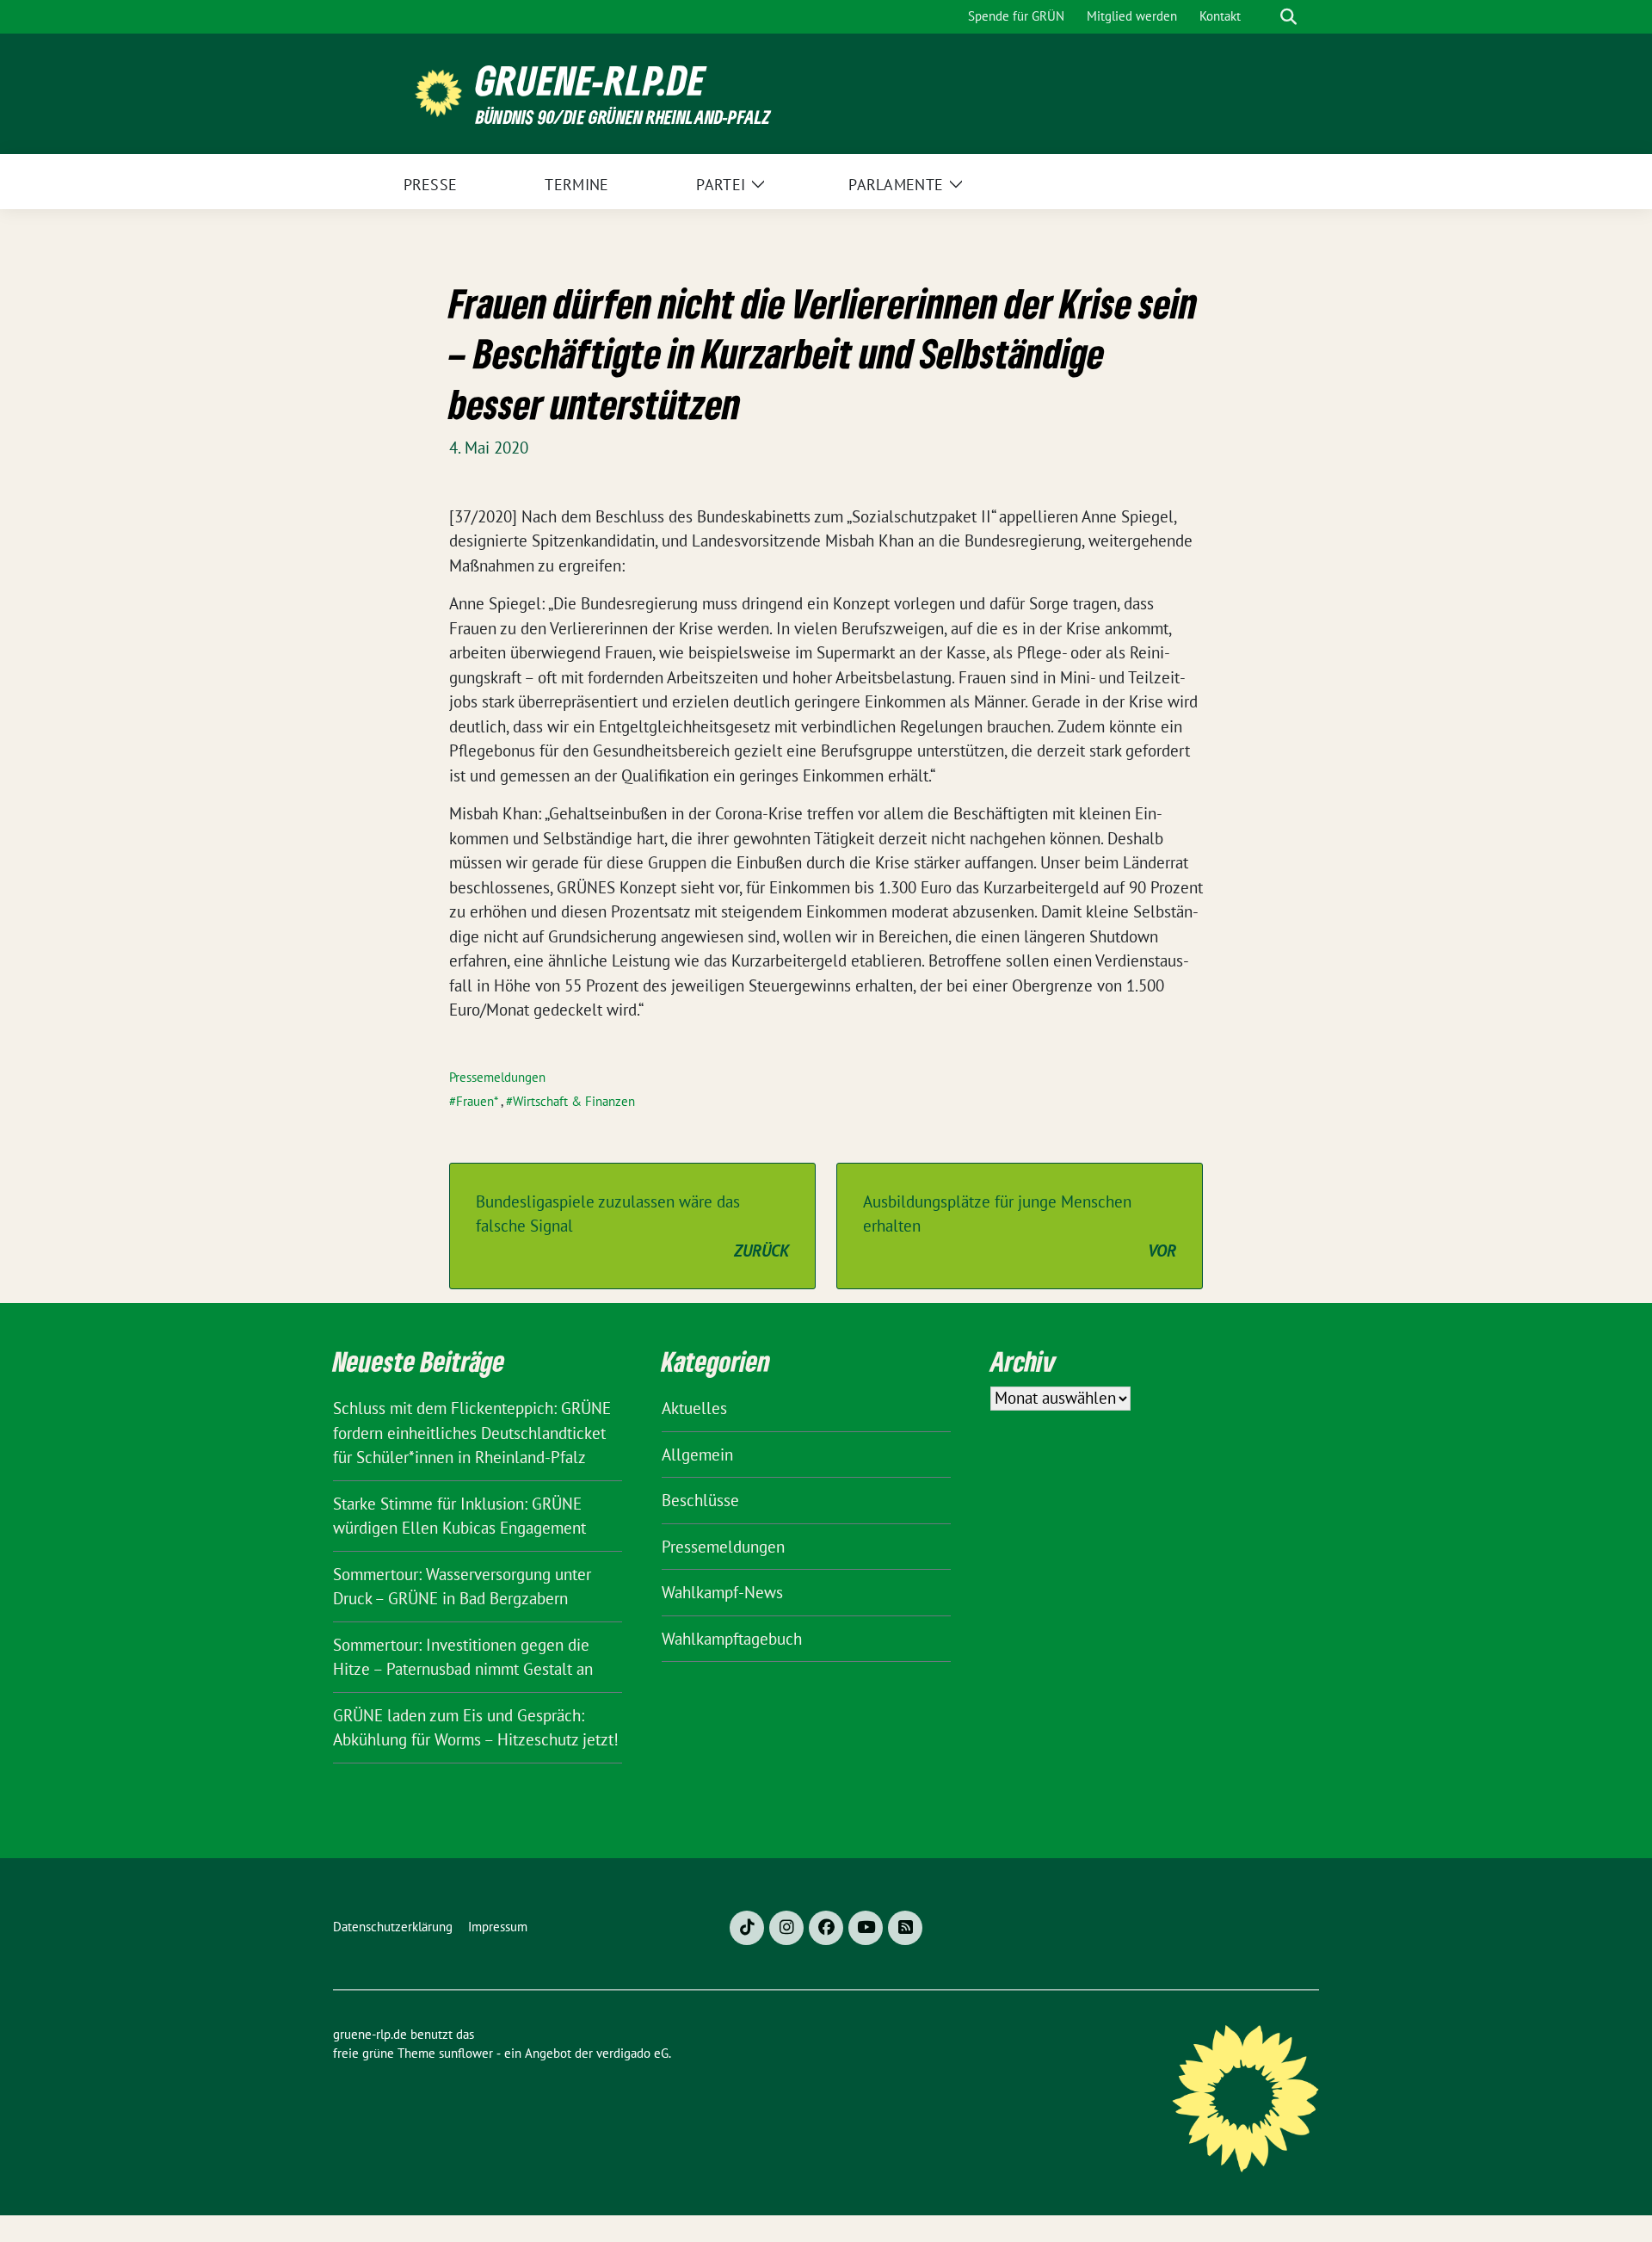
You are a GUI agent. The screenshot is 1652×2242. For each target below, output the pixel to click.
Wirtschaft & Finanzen (574, 1101)
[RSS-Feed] (905, 1928)
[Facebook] (826, 1928)
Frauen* (477, 1101)
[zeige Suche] (1288, 17)
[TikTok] (747, 1928)
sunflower (466, 2053)
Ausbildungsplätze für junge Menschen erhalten (1020, 1226)
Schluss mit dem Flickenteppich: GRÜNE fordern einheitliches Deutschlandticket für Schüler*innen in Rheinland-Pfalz (472, 1433)
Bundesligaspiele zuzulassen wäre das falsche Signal (632, 1226)
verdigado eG (632, 2053)
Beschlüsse (700, 1500)
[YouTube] (866, 1928)
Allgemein (697, 1455)
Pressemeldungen (497, 1077)
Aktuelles (694, 1408)
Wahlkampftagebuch (732, 1639)
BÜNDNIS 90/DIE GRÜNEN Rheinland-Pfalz (623, 117)
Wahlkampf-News (722, 1592)
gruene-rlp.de (591, 80)
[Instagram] (786, 1928)
